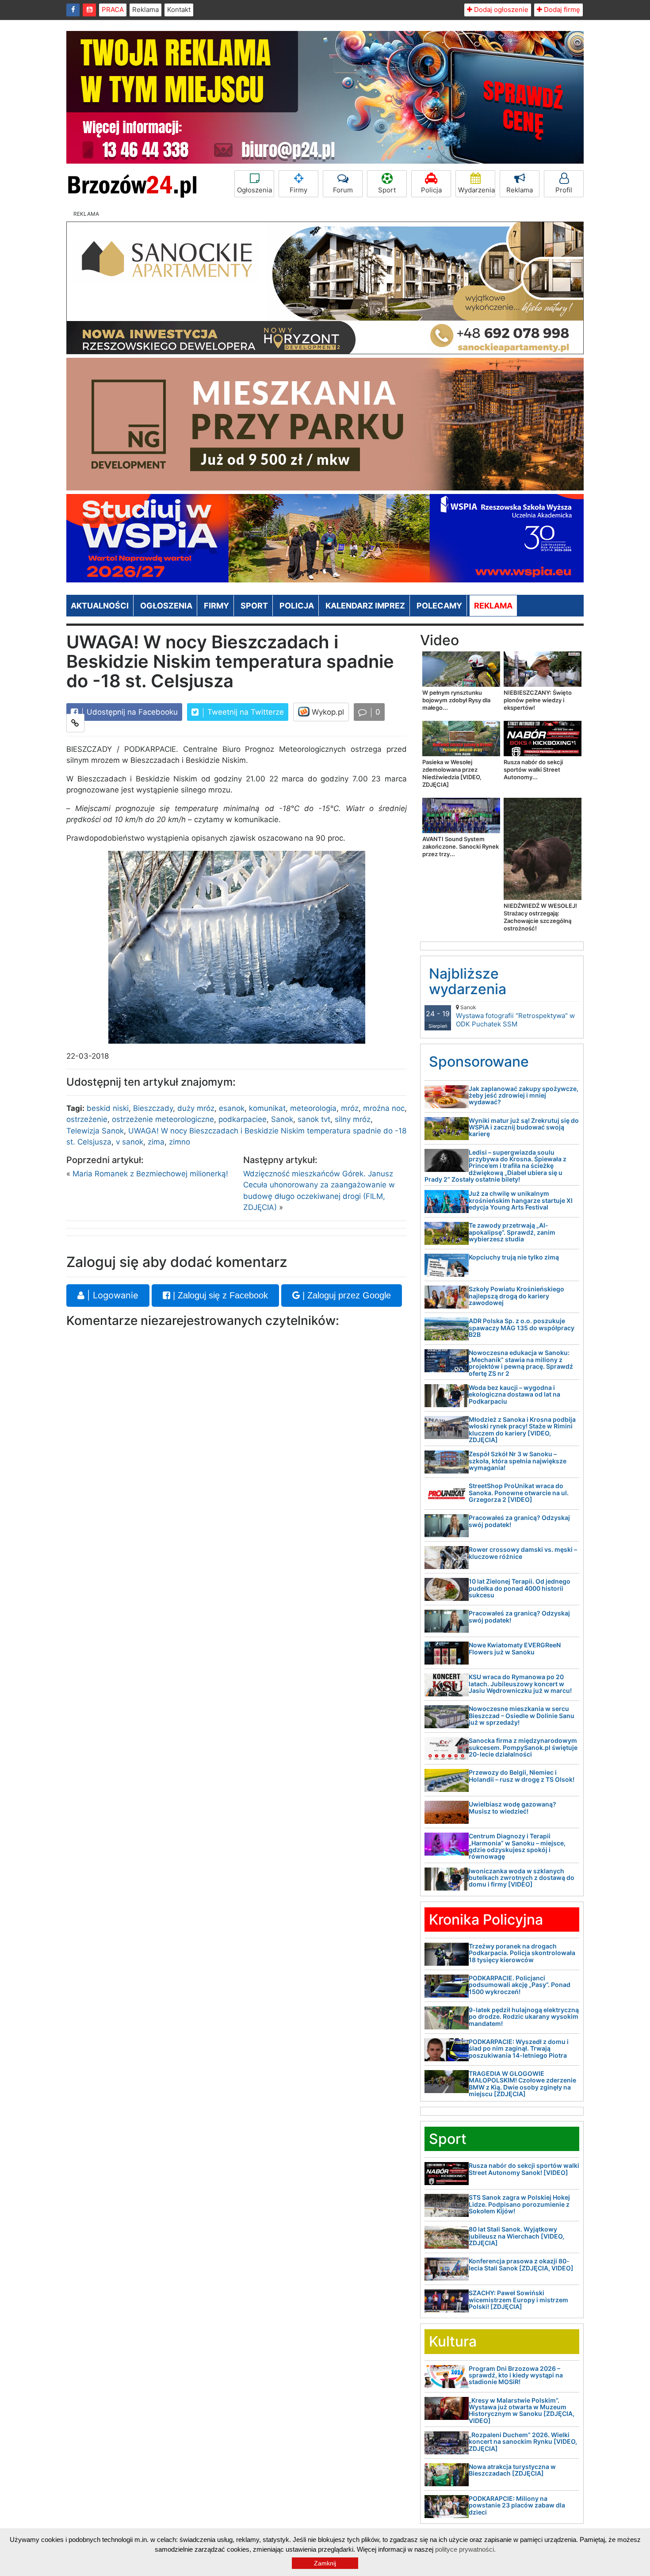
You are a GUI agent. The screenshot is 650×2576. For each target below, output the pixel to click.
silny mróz (353, 1119)
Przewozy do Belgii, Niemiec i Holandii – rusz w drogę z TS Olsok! (522, 1776)
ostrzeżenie (87, 1119)
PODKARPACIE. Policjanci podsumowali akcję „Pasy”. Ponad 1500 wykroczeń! (520, 1985)
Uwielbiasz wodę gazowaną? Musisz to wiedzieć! (512, 1807)
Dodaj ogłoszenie (500, 10)
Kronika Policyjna (486, 1920)
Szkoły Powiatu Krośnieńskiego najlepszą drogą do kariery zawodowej (516, 1296)
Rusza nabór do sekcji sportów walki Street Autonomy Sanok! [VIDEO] (524, 2169)
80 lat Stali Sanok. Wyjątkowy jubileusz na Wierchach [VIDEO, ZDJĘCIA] (516, 2236)
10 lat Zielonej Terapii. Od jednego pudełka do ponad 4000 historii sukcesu (520, 1588)
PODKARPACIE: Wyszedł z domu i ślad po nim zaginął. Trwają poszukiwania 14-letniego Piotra (519, 2048)
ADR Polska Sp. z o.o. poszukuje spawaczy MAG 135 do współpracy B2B (522, 1328)
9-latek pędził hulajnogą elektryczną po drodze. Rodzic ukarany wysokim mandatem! (524, 2017)
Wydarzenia (476, 190)
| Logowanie (111, 1295)
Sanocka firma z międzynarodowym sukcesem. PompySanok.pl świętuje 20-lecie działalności (523, 1747)
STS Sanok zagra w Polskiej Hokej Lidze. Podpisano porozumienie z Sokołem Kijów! (519, 2204)
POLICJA (297, 606)
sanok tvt (314, 1119)
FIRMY (216, 606)
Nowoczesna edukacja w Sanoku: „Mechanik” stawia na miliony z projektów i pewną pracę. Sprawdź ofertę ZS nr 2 (521, 1363)
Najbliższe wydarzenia (468, 981)
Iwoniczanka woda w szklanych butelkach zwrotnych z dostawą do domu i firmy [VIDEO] (522, 1878)
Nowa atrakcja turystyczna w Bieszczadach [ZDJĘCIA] (512, 2470)
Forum (343, 190)
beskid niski (108, 1108)
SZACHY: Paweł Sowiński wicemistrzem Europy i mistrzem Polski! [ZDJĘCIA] (518, 2300)
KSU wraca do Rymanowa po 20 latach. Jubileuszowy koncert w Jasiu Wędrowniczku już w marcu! (520, 1684)
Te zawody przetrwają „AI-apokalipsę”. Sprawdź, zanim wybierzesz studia (512, 1232)
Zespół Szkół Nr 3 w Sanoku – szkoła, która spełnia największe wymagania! (518, 1461)
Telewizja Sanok (95, 1131)
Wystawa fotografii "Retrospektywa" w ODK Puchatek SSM (515, 1016)
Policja (431, 190)
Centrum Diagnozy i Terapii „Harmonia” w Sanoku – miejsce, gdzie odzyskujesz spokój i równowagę (517, 1846)
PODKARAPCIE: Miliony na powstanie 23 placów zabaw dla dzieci (517, 2505)
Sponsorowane (479, 1062)
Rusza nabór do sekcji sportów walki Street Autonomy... (533, 769)
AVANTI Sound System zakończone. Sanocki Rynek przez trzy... (461, 846)
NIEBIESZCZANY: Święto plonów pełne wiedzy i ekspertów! (538, 700)
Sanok (282, 1119)
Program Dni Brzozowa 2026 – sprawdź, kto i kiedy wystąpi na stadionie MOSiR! (516, 2375)
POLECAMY (439, 606)
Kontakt (179, 10)
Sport (387, 190)
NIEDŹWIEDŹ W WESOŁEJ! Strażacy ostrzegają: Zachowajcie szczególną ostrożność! (540, 917)
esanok (232, 1108)
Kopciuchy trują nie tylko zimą (514, 1257)
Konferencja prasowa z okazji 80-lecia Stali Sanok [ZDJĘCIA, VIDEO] (521, 2264)
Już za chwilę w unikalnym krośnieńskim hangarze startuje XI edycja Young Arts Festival (521, 1200)
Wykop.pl (327, 712)
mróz (350, 1108)
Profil (564, 190)
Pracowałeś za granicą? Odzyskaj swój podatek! (519, 1521)
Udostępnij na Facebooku (131, 712)
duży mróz (196, 1108)
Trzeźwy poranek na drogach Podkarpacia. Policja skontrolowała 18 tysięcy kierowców (522, 1953)
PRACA (113, 10)
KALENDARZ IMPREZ (365, 606)
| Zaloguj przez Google (345, 1295)
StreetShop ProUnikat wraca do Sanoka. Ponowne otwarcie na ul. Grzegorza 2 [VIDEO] (519, 1493)
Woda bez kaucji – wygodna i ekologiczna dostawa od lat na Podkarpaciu (514, 1394)
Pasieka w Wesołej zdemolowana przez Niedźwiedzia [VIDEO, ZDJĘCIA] (452, 773)
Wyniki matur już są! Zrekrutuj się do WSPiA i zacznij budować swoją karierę (524, 1127)
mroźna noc (384, 1108)
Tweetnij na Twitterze (245, 712)
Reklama (145, 10)
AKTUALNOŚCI (100, 606)
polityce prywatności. (465, 2549)
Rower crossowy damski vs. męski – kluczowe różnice (523, 1553)
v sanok (130, 1142)
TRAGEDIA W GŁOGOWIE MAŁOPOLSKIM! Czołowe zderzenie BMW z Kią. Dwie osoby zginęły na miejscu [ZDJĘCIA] (522, 2084)
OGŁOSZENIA (166, 606)
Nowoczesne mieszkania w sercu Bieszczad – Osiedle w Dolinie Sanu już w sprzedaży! (522, 1715)
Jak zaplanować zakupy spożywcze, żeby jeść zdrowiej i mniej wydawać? (524, 1095)
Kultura (453, 2341)
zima (156, 1142)
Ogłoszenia (254, 190)
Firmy (298, 190)
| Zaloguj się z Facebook (219, 1295)
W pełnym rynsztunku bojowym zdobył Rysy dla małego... (456, 700)
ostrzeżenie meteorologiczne (163, 1119)
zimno (180, 1142)
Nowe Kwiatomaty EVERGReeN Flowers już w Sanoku (515, 1648)
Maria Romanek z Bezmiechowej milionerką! (150, 1174)
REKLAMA (493, 606)
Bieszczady (153, 1108)
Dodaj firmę (561, 10)
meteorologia (313, 1108)
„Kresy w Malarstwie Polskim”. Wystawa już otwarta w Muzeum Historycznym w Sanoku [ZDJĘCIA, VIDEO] (522, 2410)
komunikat (267, 1108)
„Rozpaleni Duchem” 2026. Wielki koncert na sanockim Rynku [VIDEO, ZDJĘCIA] (523, 2442)
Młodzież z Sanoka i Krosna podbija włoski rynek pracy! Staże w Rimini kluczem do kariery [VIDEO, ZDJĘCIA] (522, 1430)
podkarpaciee (243, 1119)
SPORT (254, 606)
